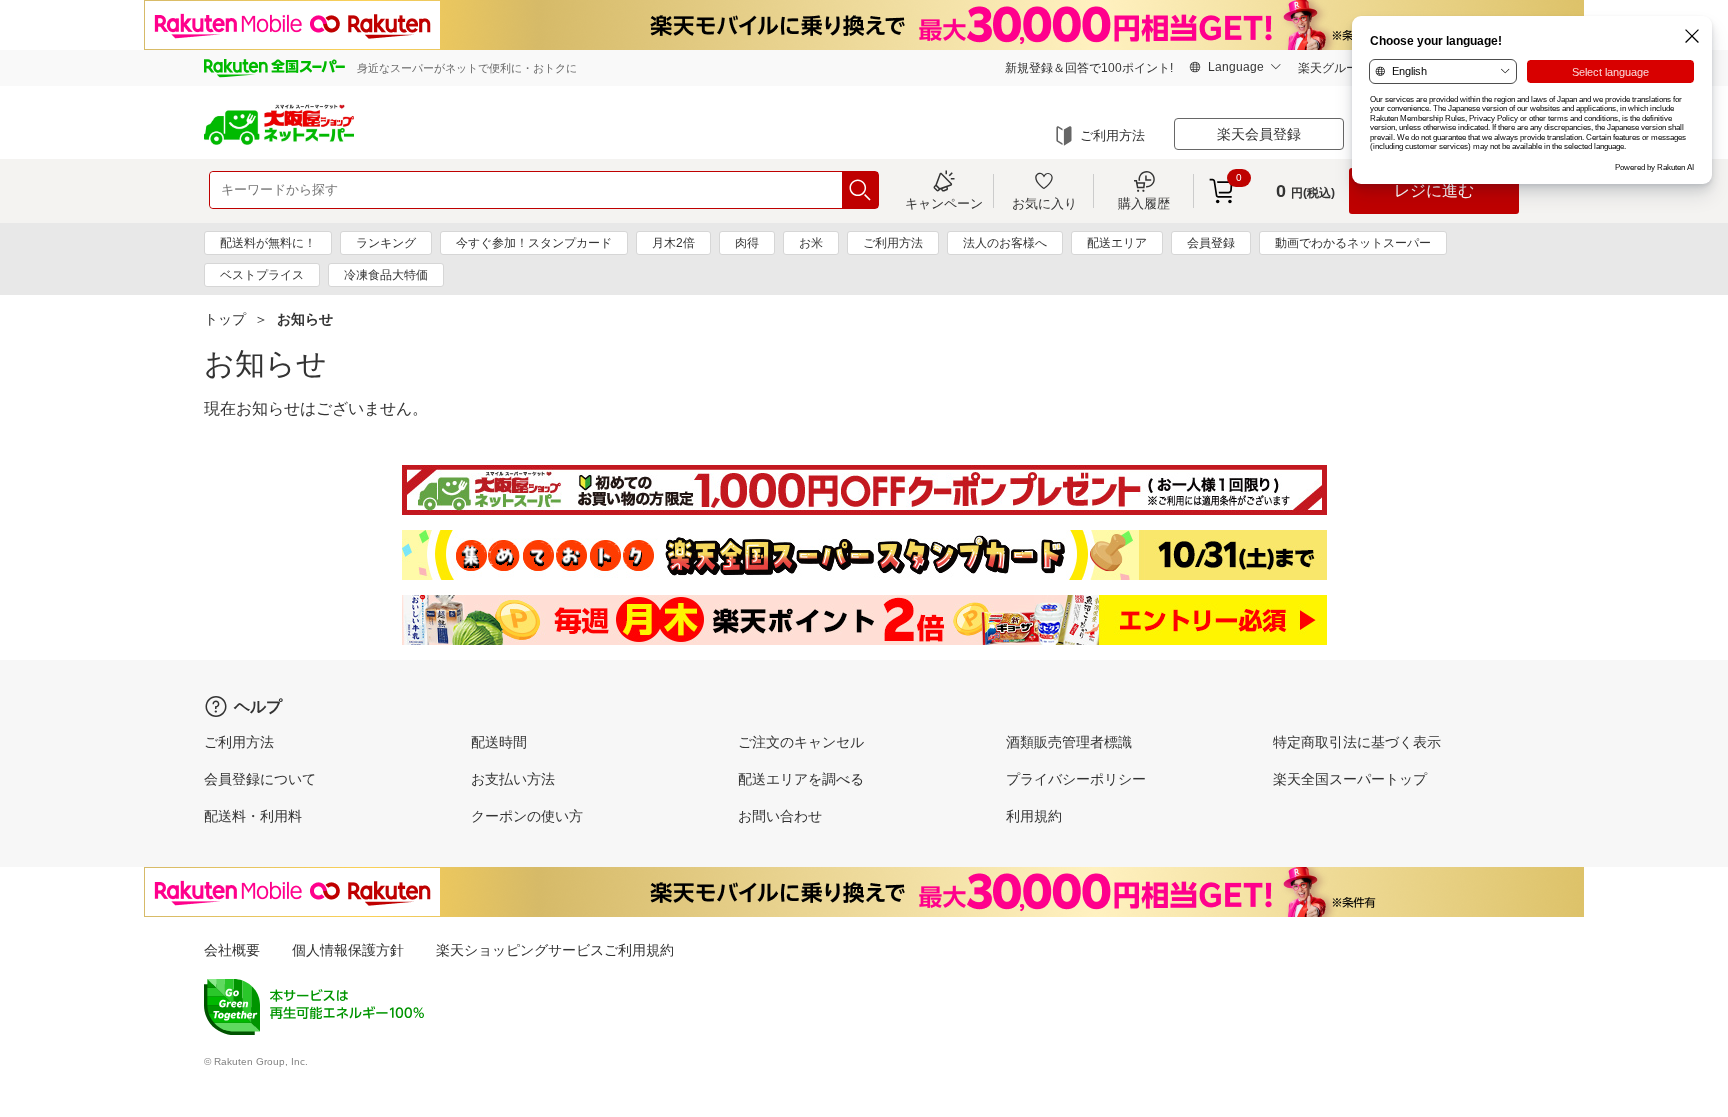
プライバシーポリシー (1076, 779)
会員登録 (1211, 243)
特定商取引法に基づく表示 (1357, 742)
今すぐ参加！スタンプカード (534, 243)
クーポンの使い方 (527, 816)
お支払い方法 (513, 779)
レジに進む (1434, 190)
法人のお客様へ (1005, 243)
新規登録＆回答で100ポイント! (1089, 68)
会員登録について (260, 779)
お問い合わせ (780, 816)
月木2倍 (673, 243)
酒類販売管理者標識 (1069, 742)
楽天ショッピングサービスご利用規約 (555, 950)
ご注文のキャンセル (801, 742)
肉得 (747, 243)
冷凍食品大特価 (386, 275)
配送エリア (1117, 243)
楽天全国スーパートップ (1350, 779)
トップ (225, 319)
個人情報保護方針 (348, 950)
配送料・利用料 (253, 816)
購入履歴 (1144, 203)
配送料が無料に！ (268, 243)
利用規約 (1034, 816)
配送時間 (499, 742)
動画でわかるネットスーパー (1353, 243)
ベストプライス (262, 275)
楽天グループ (1334, 68)
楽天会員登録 (1259, 134)
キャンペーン (944, 203)
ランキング (386, 243)
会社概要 (232, 950)
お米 (811, 243)
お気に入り (1044, 203)
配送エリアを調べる (801, 779)
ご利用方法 (1112, 135)
